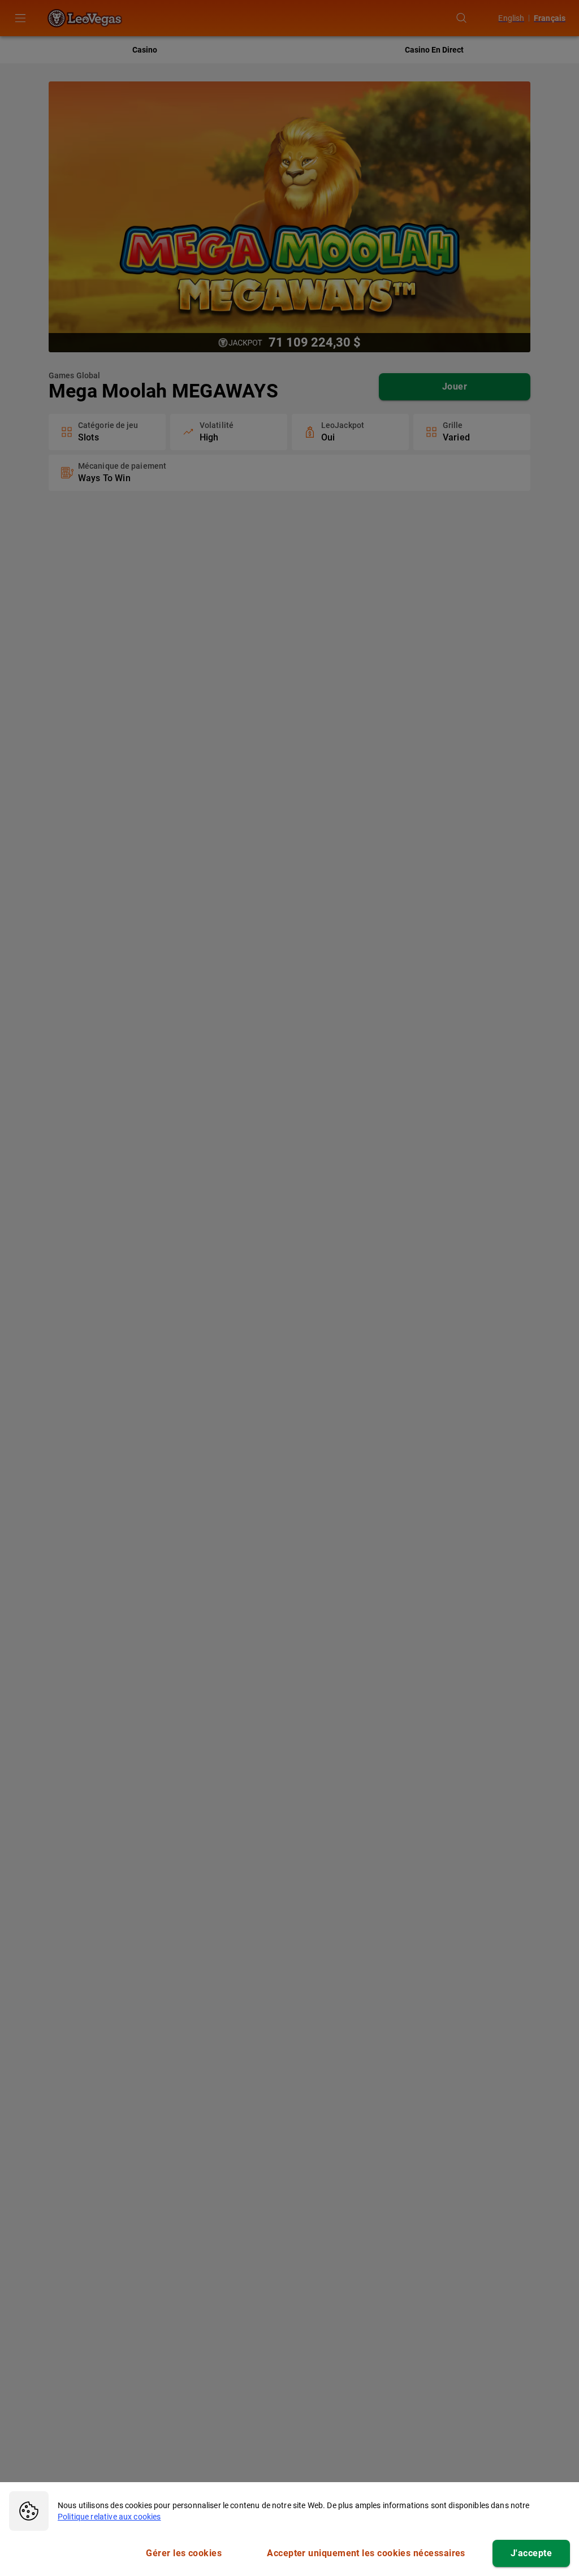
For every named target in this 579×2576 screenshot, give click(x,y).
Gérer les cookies (184, 2553)
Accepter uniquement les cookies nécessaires (366, 2553)
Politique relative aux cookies (109, 2517)
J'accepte (531, 2553)
